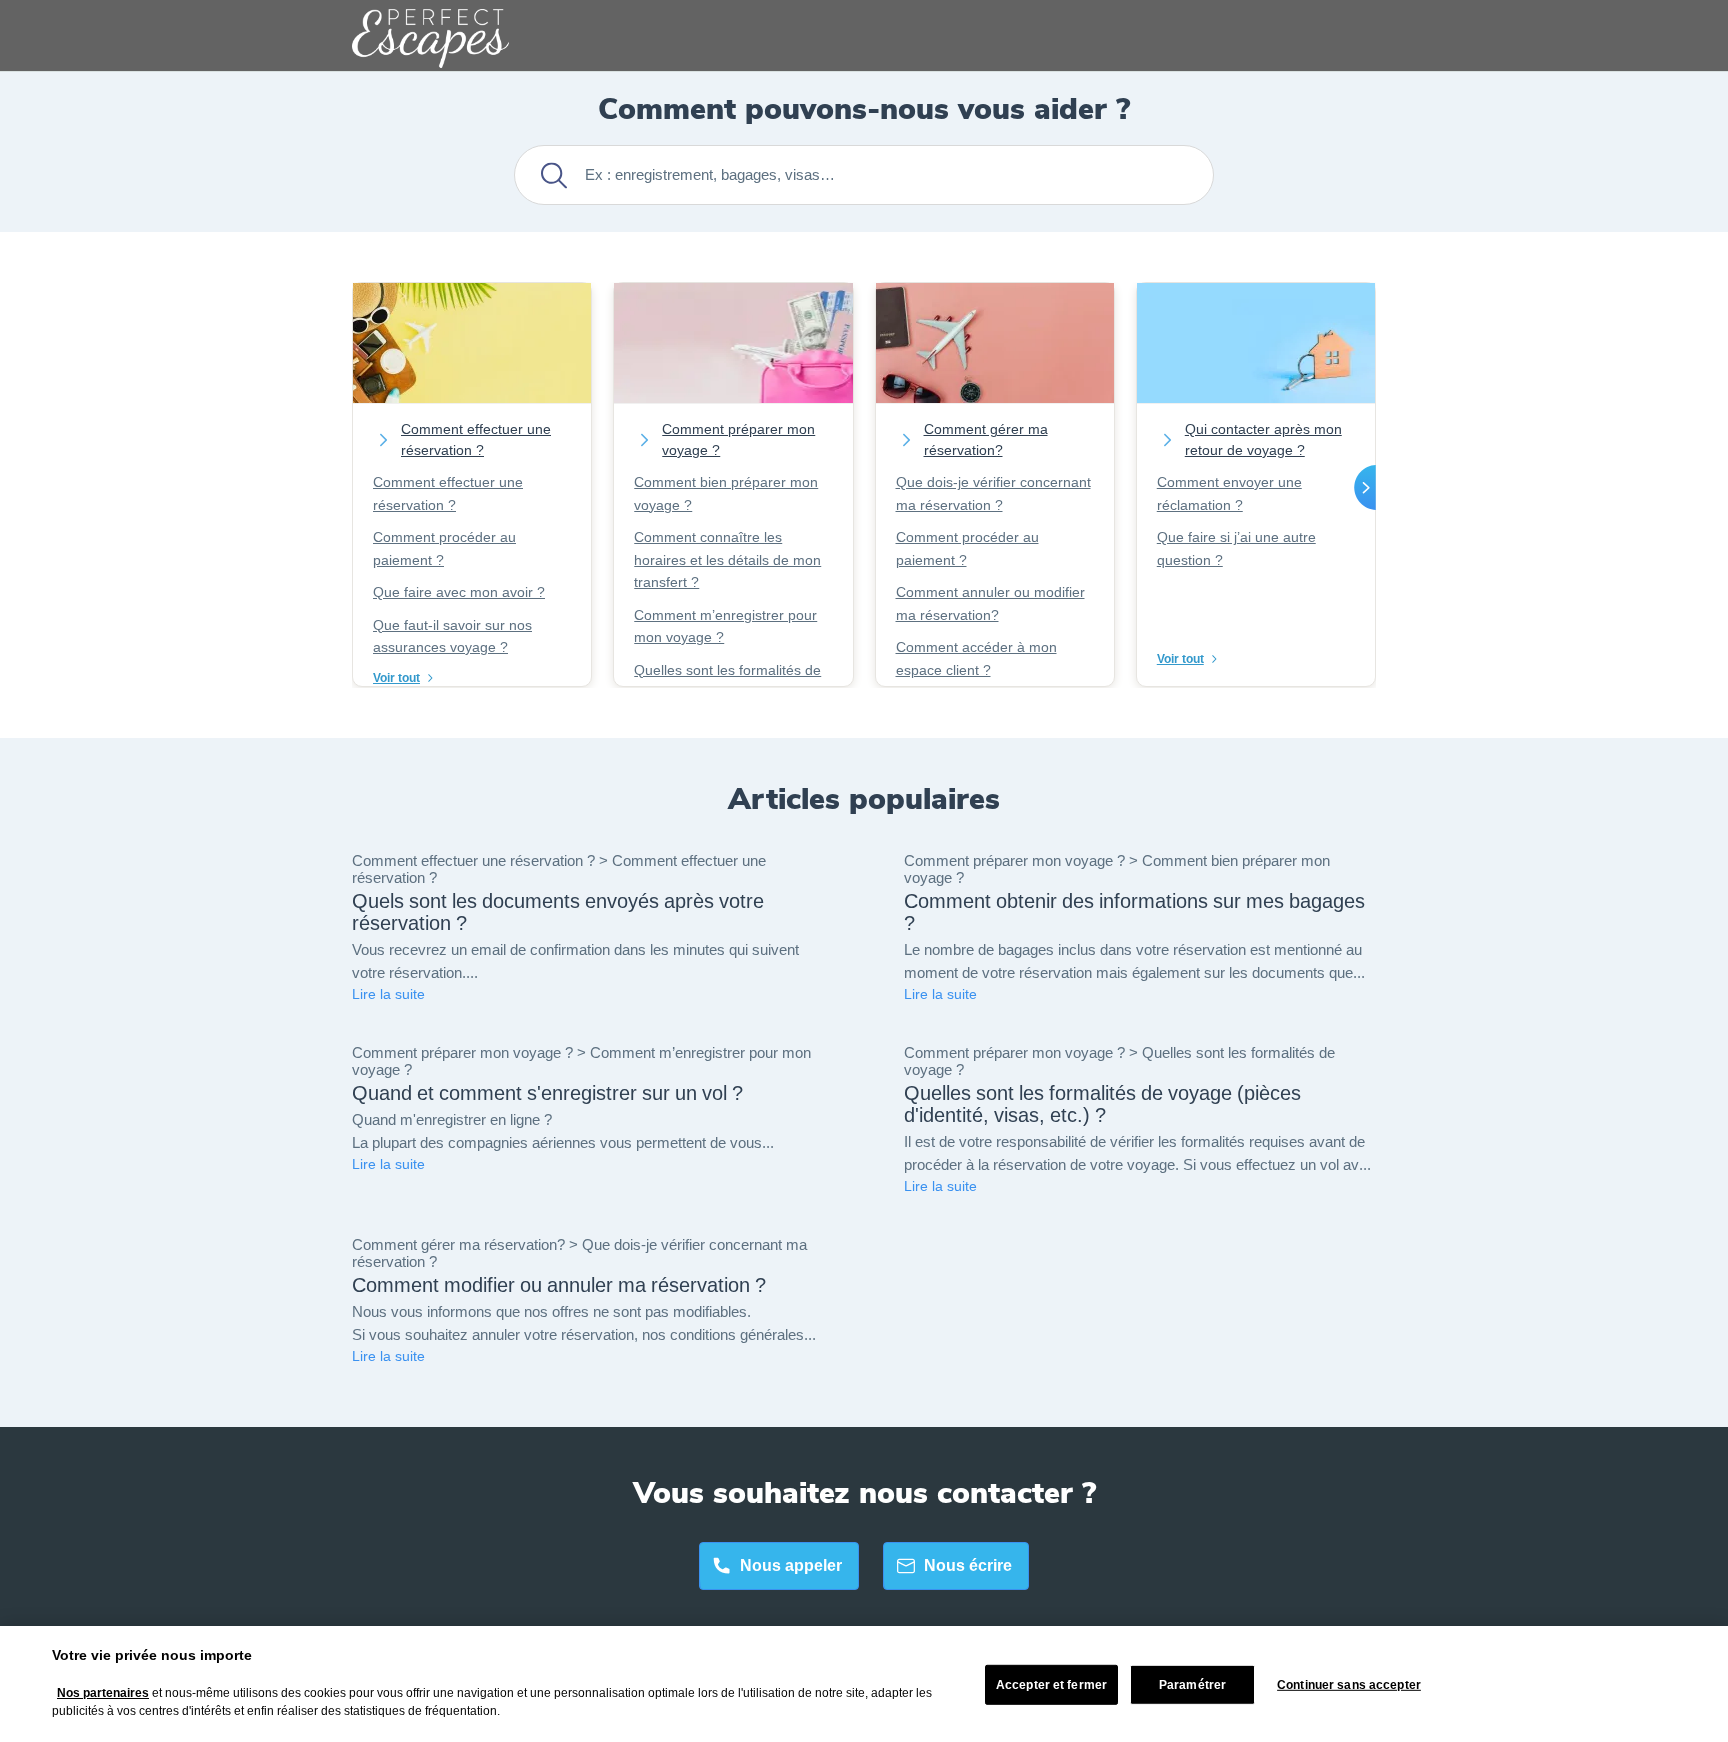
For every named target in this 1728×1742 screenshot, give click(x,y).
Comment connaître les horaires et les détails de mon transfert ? (727, 559)
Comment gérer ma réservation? (986, 440)
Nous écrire (968, 1565)
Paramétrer (1192, 1685)
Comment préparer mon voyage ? (738, 440)
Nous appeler (791, 1565)
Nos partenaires (103, 1693)
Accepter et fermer (1051, 1685)
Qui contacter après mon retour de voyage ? (1263, 440)
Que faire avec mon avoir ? (459, 592)
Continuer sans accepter (1349, 1685)
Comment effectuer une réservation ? (476, 440)
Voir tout (396, 678)
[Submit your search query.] (553, 175)
